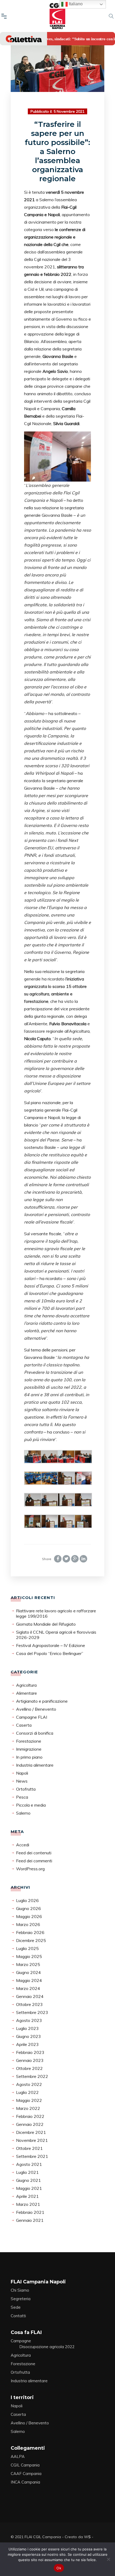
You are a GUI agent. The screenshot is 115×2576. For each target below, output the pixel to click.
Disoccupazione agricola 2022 (47, 2347)
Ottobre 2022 (29, 2068)
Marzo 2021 (28, 2204)
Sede (16, 2307)
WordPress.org (30, 1869)
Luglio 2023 (27, 2028)
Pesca (22, 1797)
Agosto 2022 (29, 2084)
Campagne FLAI (32, 1717)
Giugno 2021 (28, 2180)
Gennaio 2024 (30, 1996)
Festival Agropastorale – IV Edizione (51, 1645)
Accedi (23, 1845)
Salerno (23, 1813)
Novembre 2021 (32, 2140)
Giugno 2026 (28, 1908)
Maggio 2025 (29, 1956)
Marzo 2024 (28, 1988)
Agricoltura (26, 1685)
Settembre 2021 (32, 2156)
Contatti (18, 2316)
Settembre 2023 (32, 2012)
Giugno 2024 (28, 1972)
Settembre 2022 (32, 2076)
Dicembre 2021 (31, 2132)
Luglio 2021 (27, 2172)
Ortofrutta (26, 1789)
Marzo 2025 (28, 1964)
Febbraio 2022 (30, 2116)
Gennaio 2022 (30, 2124)
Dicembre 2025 (31, 1940)
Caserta (24, 1725)
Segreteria (21, 2299)
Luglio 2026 (27, 1900)
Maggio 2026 (29, 1916)
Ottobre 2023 (29, 2004)
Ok (59, 2568)
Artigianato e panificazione (42, 1701)
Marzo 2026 (28, 1924)
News (22, 1781)
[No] (108, 2559)
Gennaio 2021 (30, 2220)
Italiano (75, 4)
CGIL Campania (25, 2465)
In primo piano (29, 1757)
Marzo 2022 (28, 2108)
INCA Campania (25, 2482)
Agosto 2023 (29, 2020)
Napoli (22, 1773)
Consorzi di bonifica (35, 1733)
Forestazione (29, 1741)
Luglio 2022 (27, 2092)
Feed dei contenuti (34, 1853)
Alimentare (26, 1693)
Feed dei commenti (34, 1861)
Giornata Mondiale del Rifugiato (46, 1624)
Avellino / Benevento (36, 1709)
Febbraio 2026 (30, 1932)
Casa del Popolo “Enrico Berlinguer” (50, 1653)
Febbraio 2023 (30, 2052)
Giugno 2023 (28, 2036)
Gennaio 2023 (30, 2060)
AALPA (18, 2456)
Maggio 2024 (29, 1980)
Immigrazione (29, 1749)
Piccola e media (31, 1805)
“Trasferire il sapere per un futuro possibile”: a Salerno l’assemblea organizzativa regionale (57, 151)
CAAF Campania (26, 2474)
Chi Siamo (20, 2290)
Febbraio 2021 (30, 2212)
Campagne (21, 2341)
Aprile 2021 (27, 2196)
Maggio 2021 (29, 2188)
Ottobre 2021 (29, 2148)
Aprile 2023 (27, 2044)
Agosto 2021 (29, 2164)
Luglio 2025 (27, 1948)
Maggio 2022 (29, 2100)
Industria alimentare (35, 1765)
